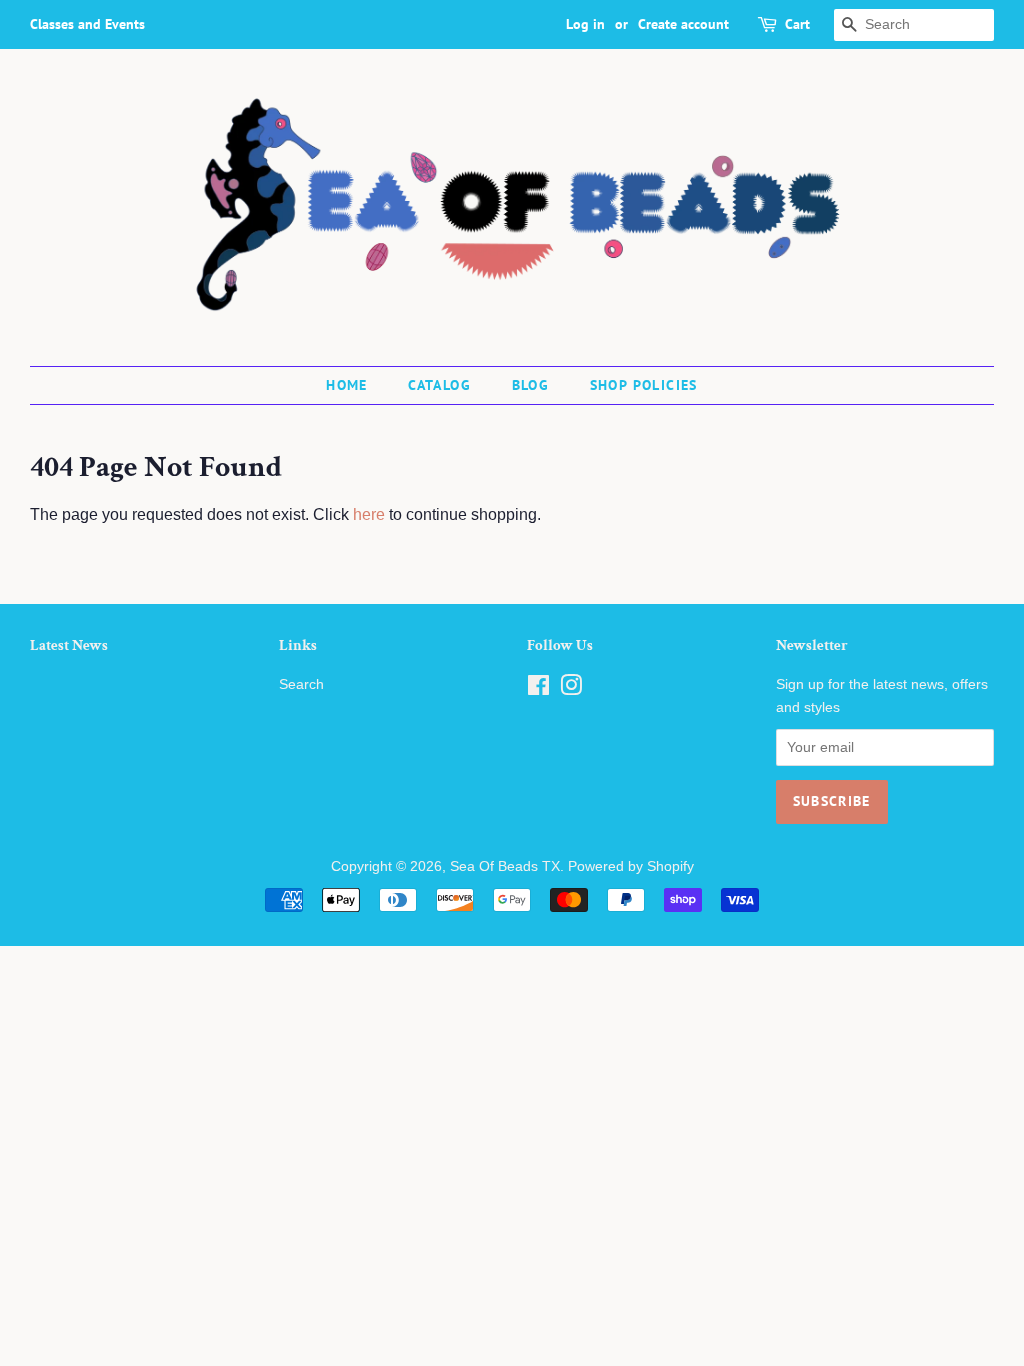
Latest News (69, 645)
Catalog (439, 385)
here (369, 514)
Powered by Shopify (631, 866)
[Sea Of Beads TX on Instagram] (571, 689)
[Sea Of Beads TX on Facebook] (538, 689)
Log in (585, 24)
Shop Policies (644, 385)
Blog (531, 385)
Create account (683, 24)
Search (301, 684)
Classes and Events (87, 24)
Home (347, 385)
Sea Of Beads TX (505, 866)
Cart (797, 24)
